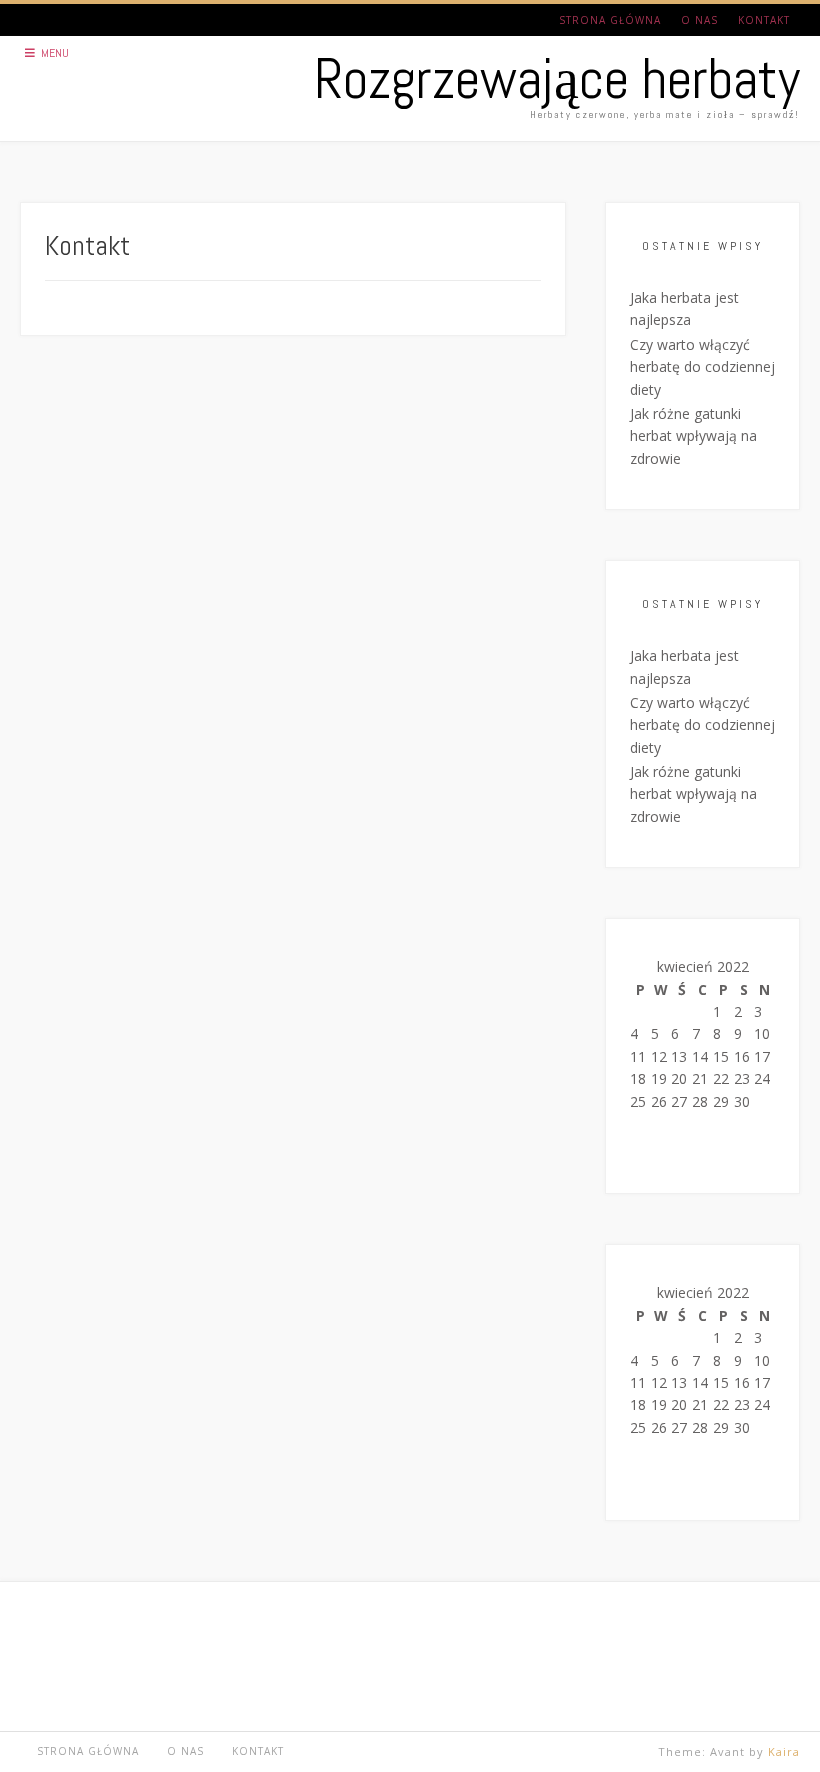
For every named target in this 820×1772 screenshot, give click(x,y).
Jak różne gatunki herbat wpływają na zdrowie (693, 436)
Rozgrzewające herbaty (557, 79)
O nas (699, 20)
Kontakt (764, 20)
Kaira (784, 1751)
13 (679, 1056)
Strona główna (610, 20)
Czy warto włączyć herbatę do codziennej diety (702, 367)
